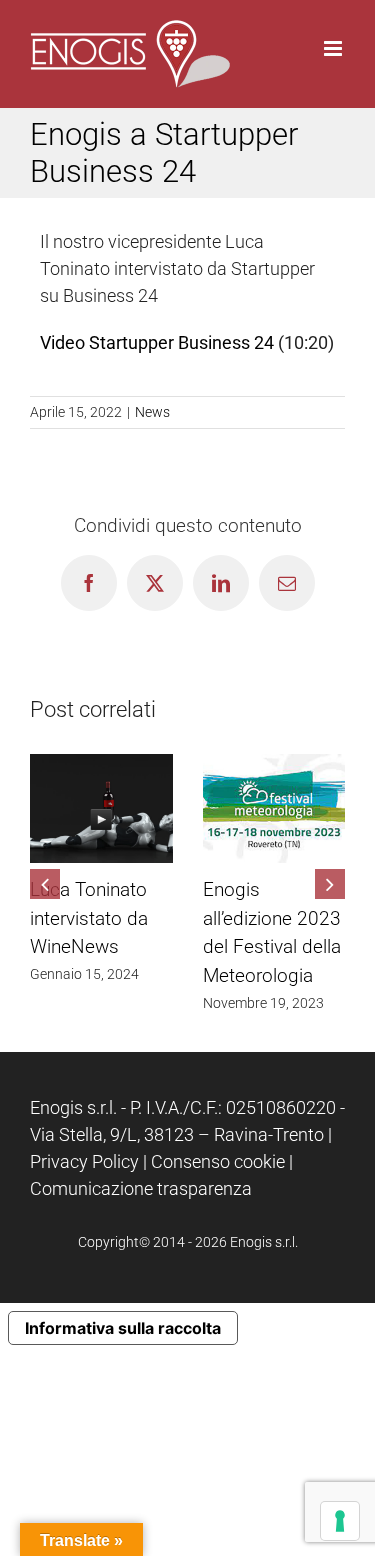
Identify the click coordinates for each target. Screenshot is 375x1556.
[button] (45, 884)
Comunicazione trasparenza (141, 1188)
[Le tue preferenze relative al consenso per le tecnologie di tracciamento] (340, 1521)
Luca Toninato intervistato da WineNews (89, 918)
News (152, 412)
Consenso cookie (218, 1161)
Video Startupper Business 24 (157, 342)
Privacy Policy (84, 1161)
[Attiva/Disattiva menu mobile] (334, 48)
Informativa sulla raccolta (123, 1328)
